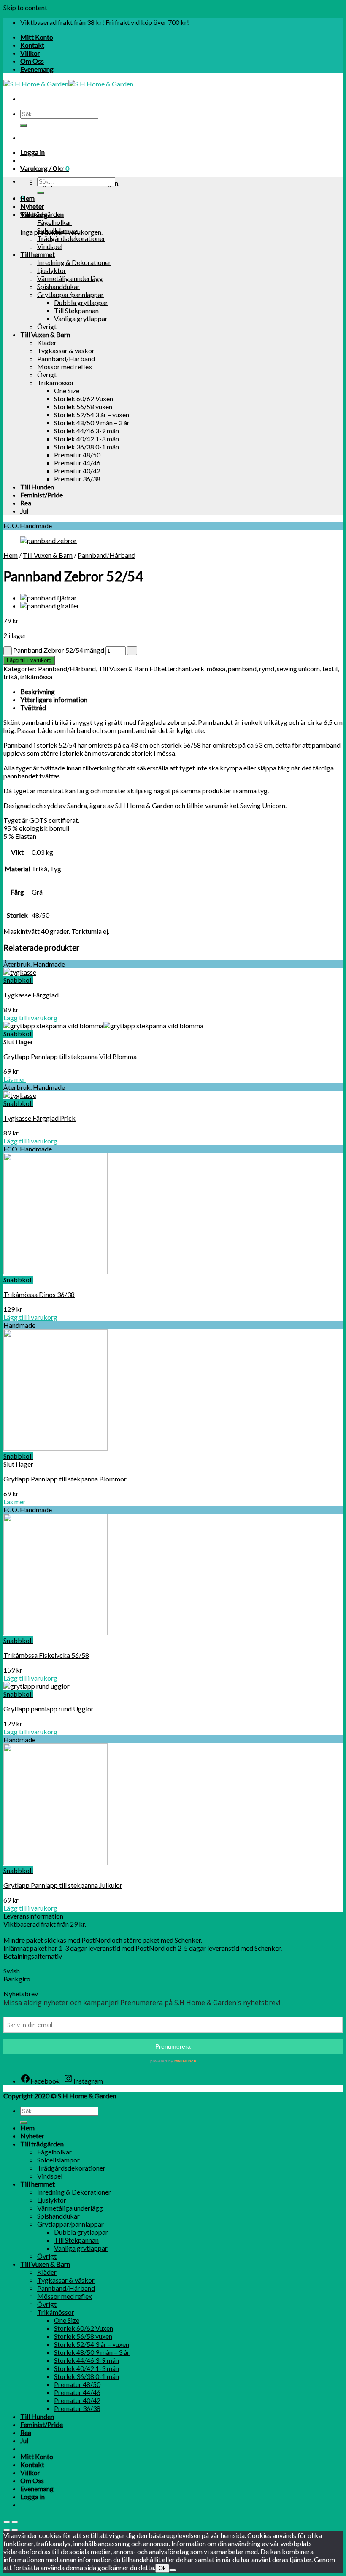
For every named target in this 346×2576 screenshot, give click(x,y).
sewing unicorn (298, 669)
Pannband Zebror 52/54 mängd (59, 650)
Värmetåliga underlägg (70, 278)
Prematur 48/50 (77, 455)
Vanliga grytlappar (81, 318)
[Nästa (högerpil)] (15, 2530)
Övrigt (47, 326)
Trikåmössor (56, 382)
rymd (267, 669)
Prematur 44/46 (77, 463)
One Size (67, 391)
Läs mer (15, 1079)
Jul (24, 511)
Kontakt (32, 45)
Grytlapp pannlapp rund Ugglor (49, 1709)
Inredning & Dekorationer (74, 262)
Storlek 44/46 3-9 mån (86, 431)
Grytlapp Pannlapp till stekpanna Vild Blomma (70, 1056)
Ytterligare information (54, 699)
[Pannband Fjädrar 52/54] (49, 598)
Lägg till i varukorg (29, 660)
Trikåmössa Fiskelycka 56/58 (46, 1655)
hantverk (191, 669)
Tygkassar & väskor (66, 350)
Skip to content (25, 7)
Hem (27, 198)
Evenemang (37, 69)
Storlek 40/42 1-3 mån (86, 439)
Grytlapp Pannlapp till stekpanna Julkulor (63, 1885)
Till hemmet (38, 254)
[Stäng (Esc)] (7, 2522)
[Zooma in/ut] (15, 2522)
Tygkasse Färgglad (31, 995)
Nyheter (32, 206)
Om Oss (32, 61)
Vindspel (50, 246)
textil (330, 669)
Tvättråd (33, 707)
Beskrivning (38, 691)
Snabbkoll (18, 980)
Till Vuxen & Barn (45, 334)
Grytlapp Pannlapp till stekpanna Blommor (65, 1479)
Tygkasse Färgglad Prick (39, 1118)
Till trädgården (42, 214)
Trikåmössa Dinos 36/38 (39, 1294)
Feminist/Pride (42, 495)
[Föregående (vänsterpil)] (7, 2530)
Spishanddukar (58, 286)
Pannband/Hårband (66, 358)
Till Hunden (37, 487)
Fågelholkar (54, 222)
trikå (10, 677)
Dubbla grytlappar (81, 302)
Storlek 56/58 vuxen (83, 407)
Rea (26, 503)
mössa (216, 669)
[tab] (181, 691)
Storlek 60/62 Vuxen (84, 399)
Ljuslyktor (52, 270)
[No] (173, 2570)
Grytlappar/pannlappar (70, 294)
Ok (162, 2568)
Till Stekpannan (76, 310)
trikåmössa (36, 677)
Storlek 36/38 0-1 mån (86, 447)
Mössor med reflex (65, 366)
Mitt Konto (37, 37)
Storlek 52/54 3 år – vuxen (92, 415)
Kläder (47, 342)
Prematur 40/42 (77, 471)
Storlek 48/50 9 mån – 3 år (92, 423)
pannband (242, 669)
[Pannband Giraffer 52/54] (50, 606)
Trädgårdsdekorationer (71, 238)
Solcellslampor (58, 230)
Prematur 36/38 (77, 479)
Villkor (30, 53)
